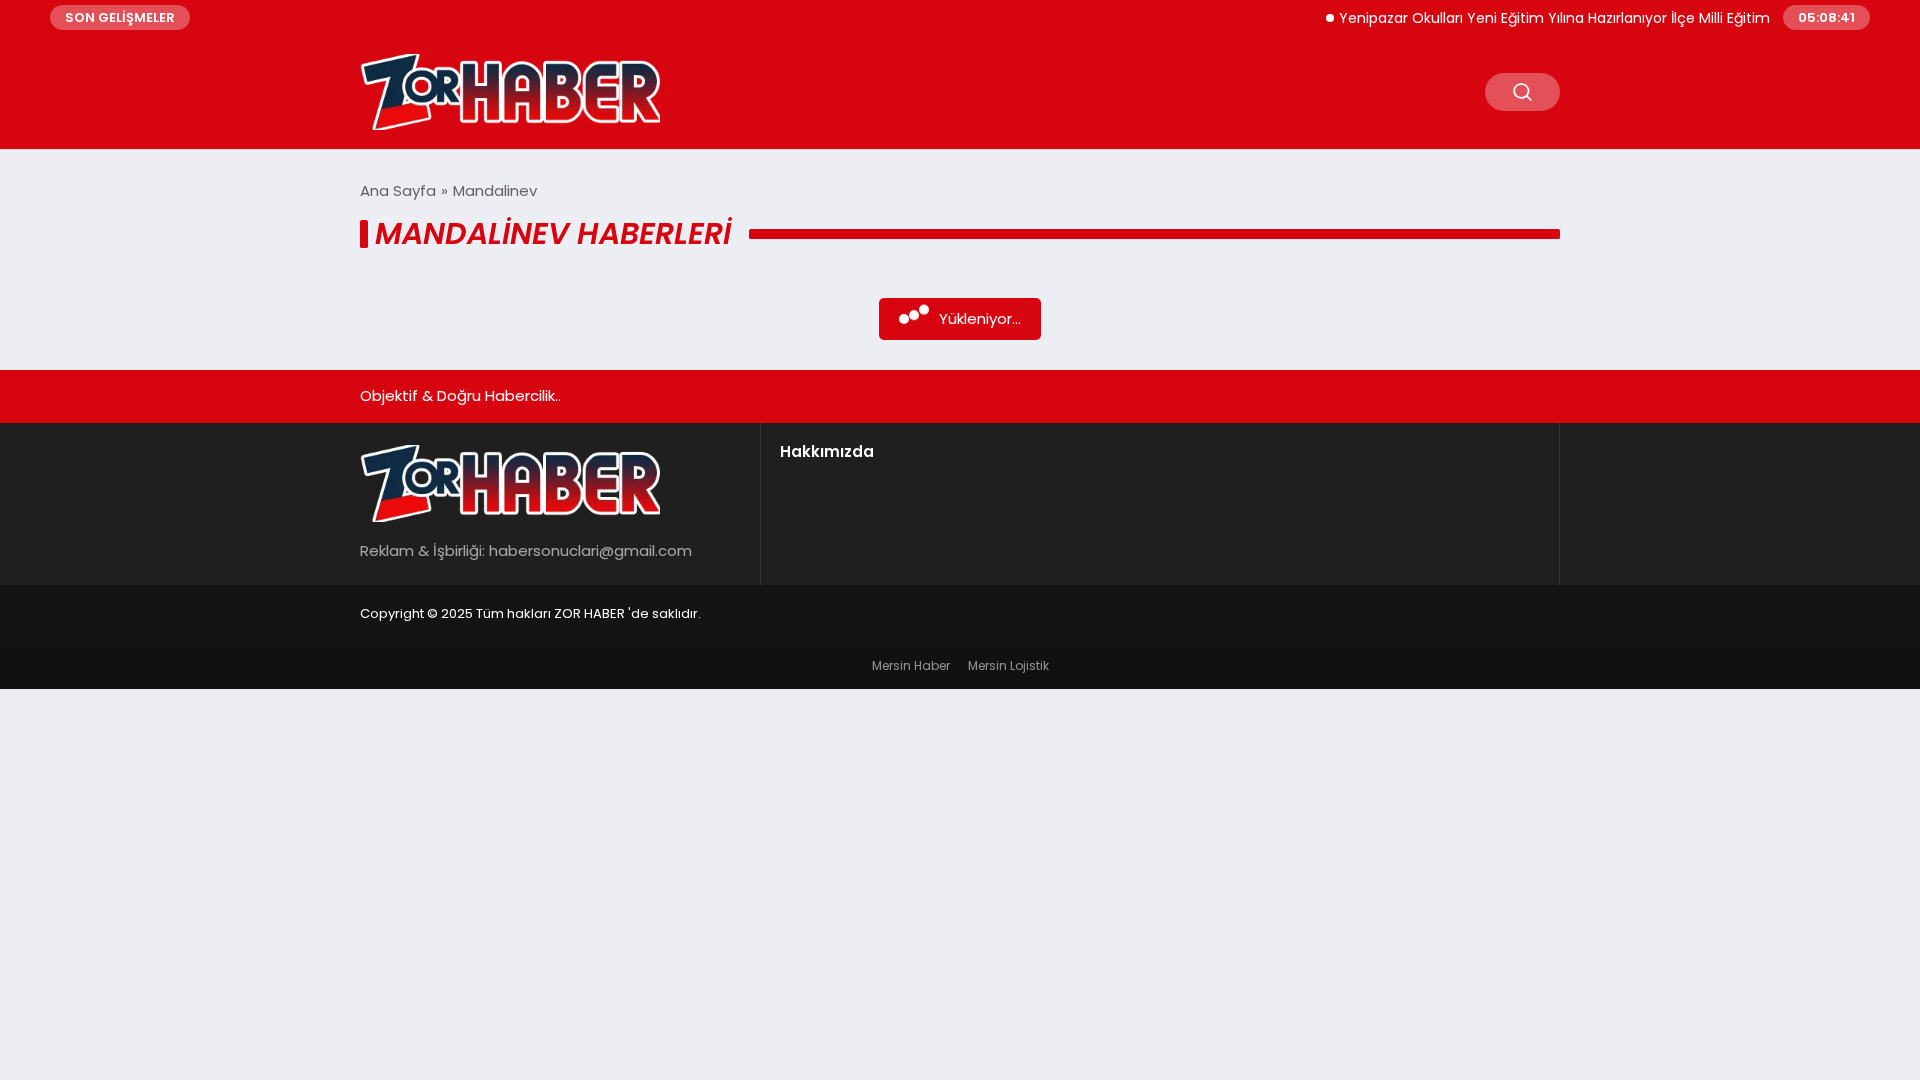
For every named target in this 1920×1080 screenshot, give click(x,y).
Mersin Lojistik (1008, 665)
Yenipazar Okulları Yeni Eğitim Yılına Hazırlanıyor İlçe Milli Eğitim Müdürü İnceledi (1596, 18)
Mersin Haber (911, 665)
